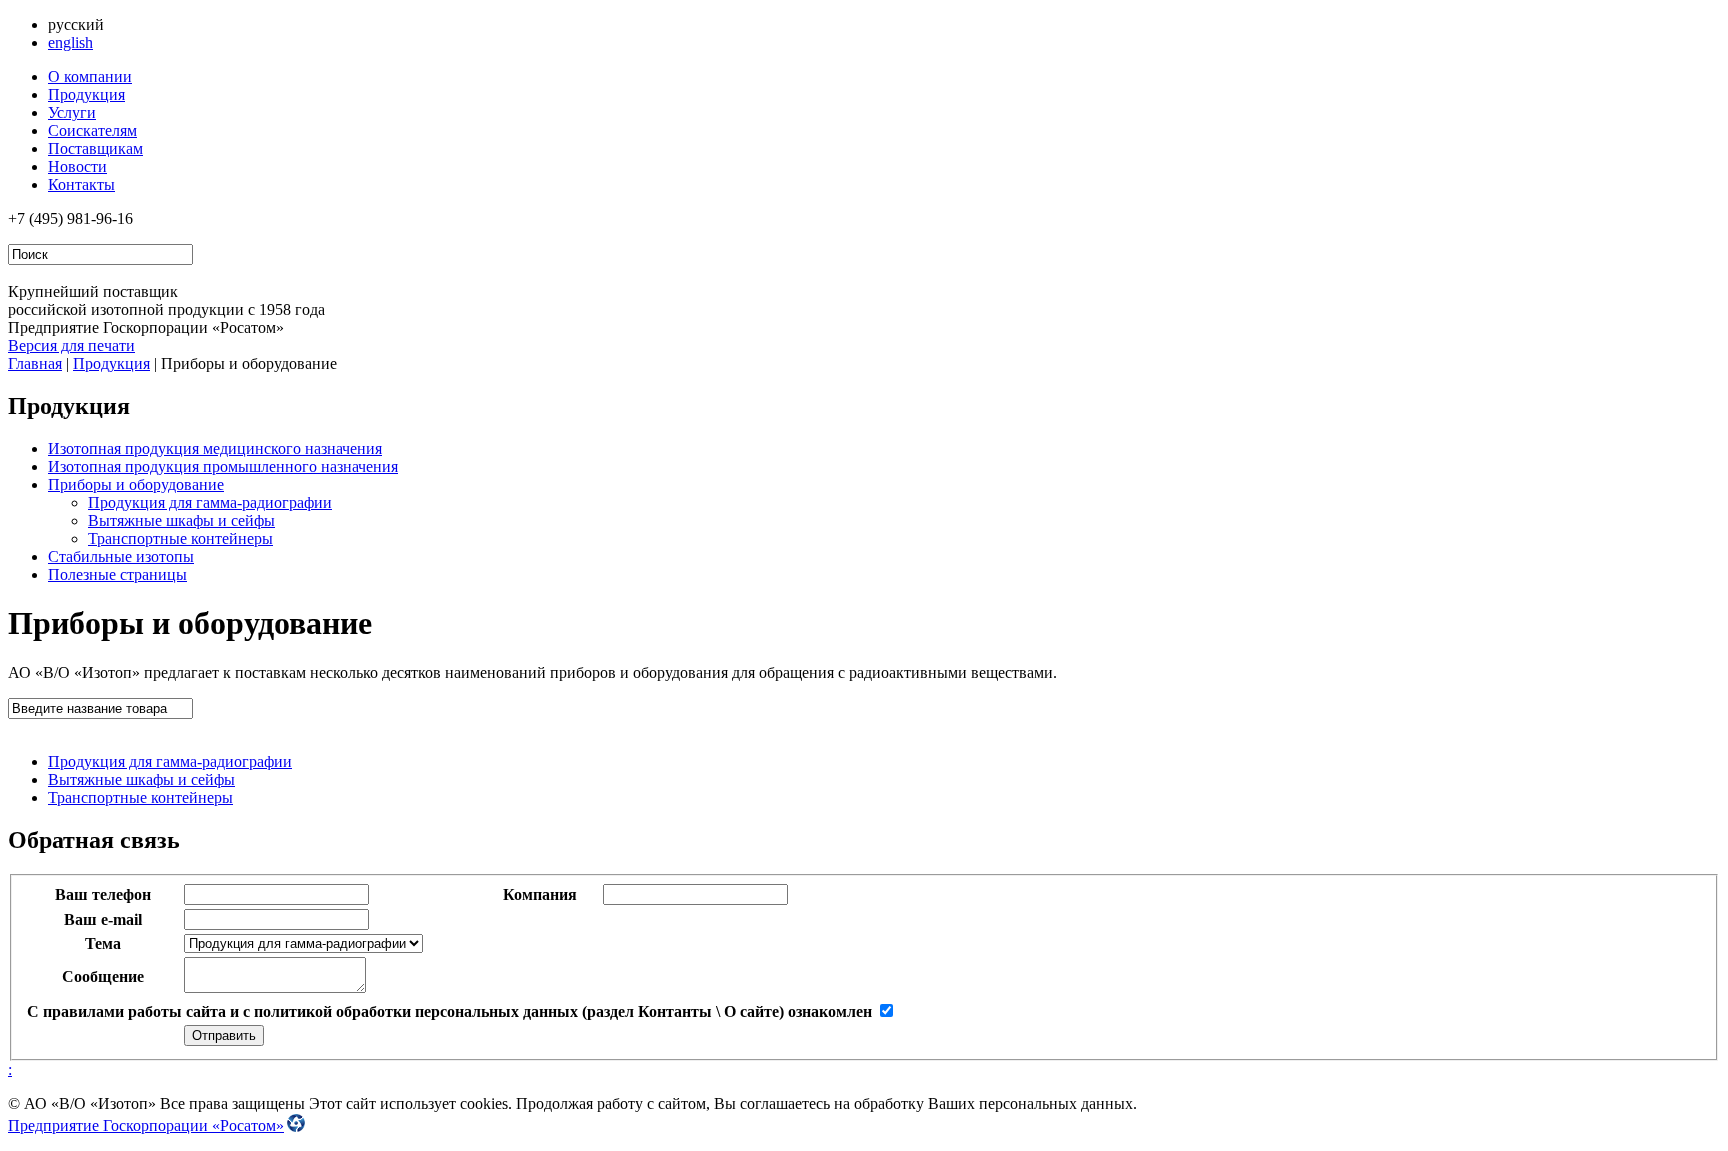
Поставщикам (95, 148)
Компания (540, 894)
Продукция (86, 94)
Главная (35, 363)
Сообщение (103, 976)
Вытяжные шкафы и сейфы (181, 520)
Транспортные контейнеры (180, 538)
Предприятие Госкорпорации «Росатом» (146, 1125)
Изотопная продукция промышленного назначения (223, 466)
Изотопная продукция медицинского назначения (215, 448)
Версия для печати (71, 345)
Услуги (72, 112)
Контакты (81, 184)
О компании (90, 76)
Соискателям (92, 130)
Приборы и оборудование (136, 484)
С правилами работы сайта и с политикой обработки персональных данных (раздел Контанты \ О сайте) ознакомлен (449, 1011)
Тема (103, 943)
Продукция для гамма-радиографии (210, 502)
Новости (77, 166)
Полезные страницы (117, 574)
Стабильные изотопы (121, 556)
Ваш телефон (103, 894)
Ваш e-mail (103, 919)
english (70, 42)
